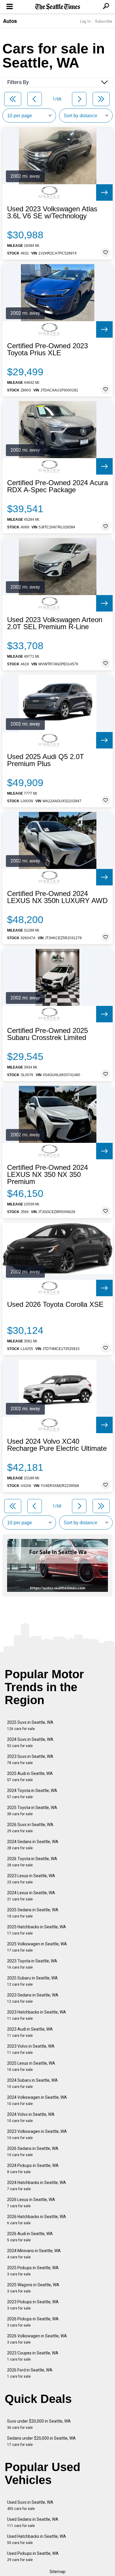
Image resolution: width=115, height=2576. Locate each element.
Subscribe (103, 21)
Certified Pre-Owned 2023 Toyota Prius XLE (47, 349)
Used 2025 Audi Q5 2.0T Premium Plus (46, 760)
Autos (10, 21)
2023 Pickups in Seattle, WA (33, 2305)
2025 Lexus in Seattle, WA (31, 2066)
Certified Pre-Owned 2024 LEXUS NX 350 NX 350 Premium (47, 1175)
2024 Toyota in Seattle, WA (32, 1794)
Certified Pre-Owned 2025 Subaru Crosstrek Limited (47, 1034)
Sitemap (57, 2572)
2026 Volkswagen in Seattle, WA (37, 2339)
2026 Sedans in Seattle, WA (33, 2152)
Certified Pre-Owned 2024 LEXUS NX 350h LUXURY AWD (57, 897)
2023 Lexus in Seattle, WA (31, 1879)
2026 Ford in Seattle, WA (30, 2373)
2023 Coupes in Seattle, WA (33, 2356)
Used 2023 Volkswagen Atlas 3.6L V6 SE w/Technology (52, 212)
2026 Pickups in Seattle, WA (33, 2322)
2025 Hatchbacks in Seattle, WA (37, 1930)
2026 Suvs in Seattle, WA (30, 1828)
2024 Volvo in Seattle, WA (31, 2117)
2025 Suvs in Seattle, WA (30, 1725)
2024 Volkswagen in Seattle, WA (37, 2100)
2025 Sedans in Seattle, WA (33, 1913)
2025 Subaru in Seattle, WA (32, 1981)
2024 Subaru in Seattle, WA (32, 2083)
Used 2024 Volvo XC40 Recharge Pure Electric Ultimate (57, 1445)
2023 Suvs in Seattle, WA (30, 1760)
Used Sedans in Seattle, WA (33, 2522)
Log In (85, 21)
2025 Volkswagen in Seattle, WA (37, 1947)
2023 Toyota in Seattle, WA (32, 1964)
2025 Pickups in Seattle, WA (33, 2271)
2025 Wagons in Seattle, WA (33, 2288)
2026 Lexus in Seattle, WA (31, 2203)
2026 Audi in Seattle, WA (30, 2237)
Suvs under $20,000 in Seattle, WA (39, 2424)
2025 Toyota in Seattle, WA (32, 1811)
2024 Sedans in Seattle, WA (33, 1845)
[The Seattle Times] (58, 7)
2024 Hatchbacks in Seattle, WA (37, 2186)
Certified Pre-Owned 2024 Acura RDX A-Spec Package (57, 486)
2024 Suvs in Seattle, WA (30, 1742)
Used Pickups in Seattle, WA (33, 2556)
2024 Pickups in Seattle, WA (33, 2169)
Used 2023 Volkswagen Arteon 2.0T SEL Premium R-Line (55, 623)
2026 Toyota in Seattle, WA (32, 1862)
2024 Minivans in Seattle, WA (34, 2254)
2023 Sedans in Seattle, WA (33, 1998)
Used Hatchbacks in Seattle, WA (37, 2539)
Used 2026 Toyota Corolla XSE (55, 1304)
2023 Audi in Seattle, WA (30, 2032)
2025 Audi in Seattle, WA (30, 1777)
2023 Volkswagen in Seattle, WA (37, 2134)
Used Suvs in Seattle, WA (30, 2505)
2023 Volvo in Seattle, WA (31, 2049)
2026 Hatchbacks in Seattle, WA (37, 2220)
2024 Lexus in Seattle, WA (31, 1896)
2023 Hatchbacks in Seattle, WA (37, 2015)
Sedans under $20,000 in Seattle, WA (41, 2441)
